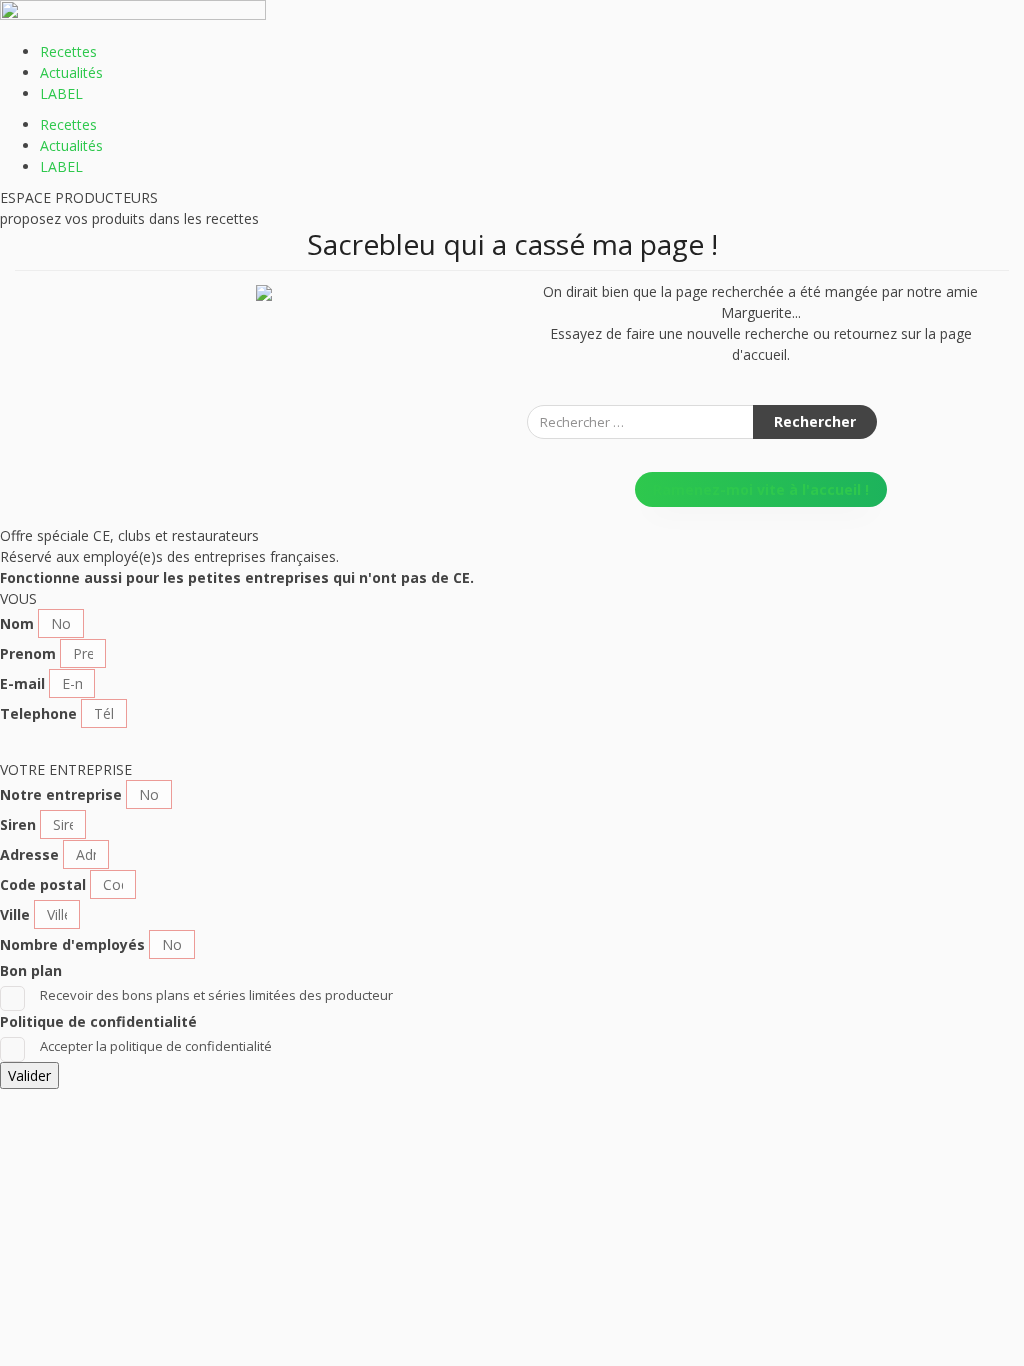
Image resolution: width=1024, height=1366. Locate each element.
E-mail (22, 683)
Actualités (71, 72)
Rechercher (815, 421)
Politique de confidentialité (98, 1021)
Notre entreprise (61, 794)
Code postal (43, 884)
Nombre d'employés (72, 944)
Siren (18, 824)
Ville (15, 914)
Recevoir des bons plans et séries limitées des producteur (216, 995)
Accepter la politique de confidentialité (156, 1046)
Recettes (68, 51)
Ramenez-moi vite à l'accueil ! (761, 489)
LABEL (61, 93)
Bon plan (31, 970)
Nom (17, 623)
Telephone (38, 713)
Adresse (29, 854)
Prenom (28, 653)
